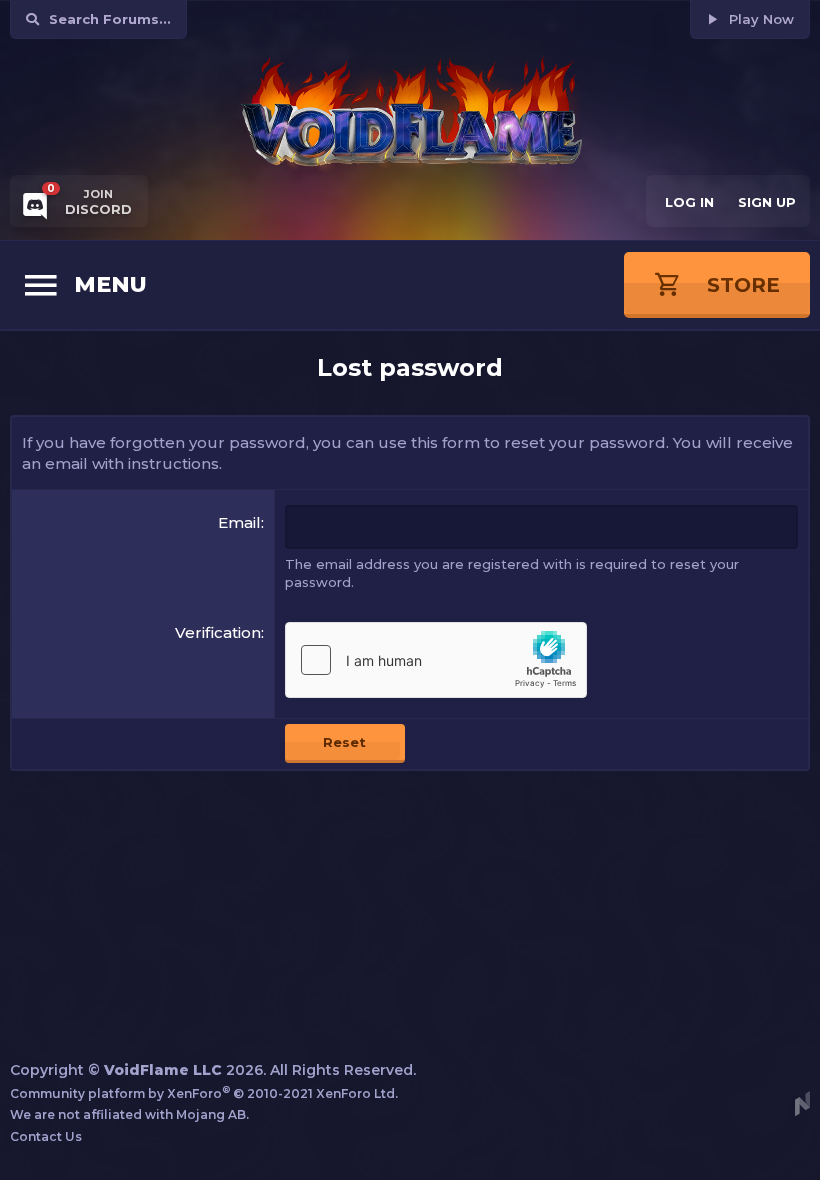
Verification (218, 632)
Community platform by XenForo (204, 1093)
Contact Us (46, 1136)
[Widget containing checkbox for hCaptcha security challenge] (436, 660)
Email (239, 522)
